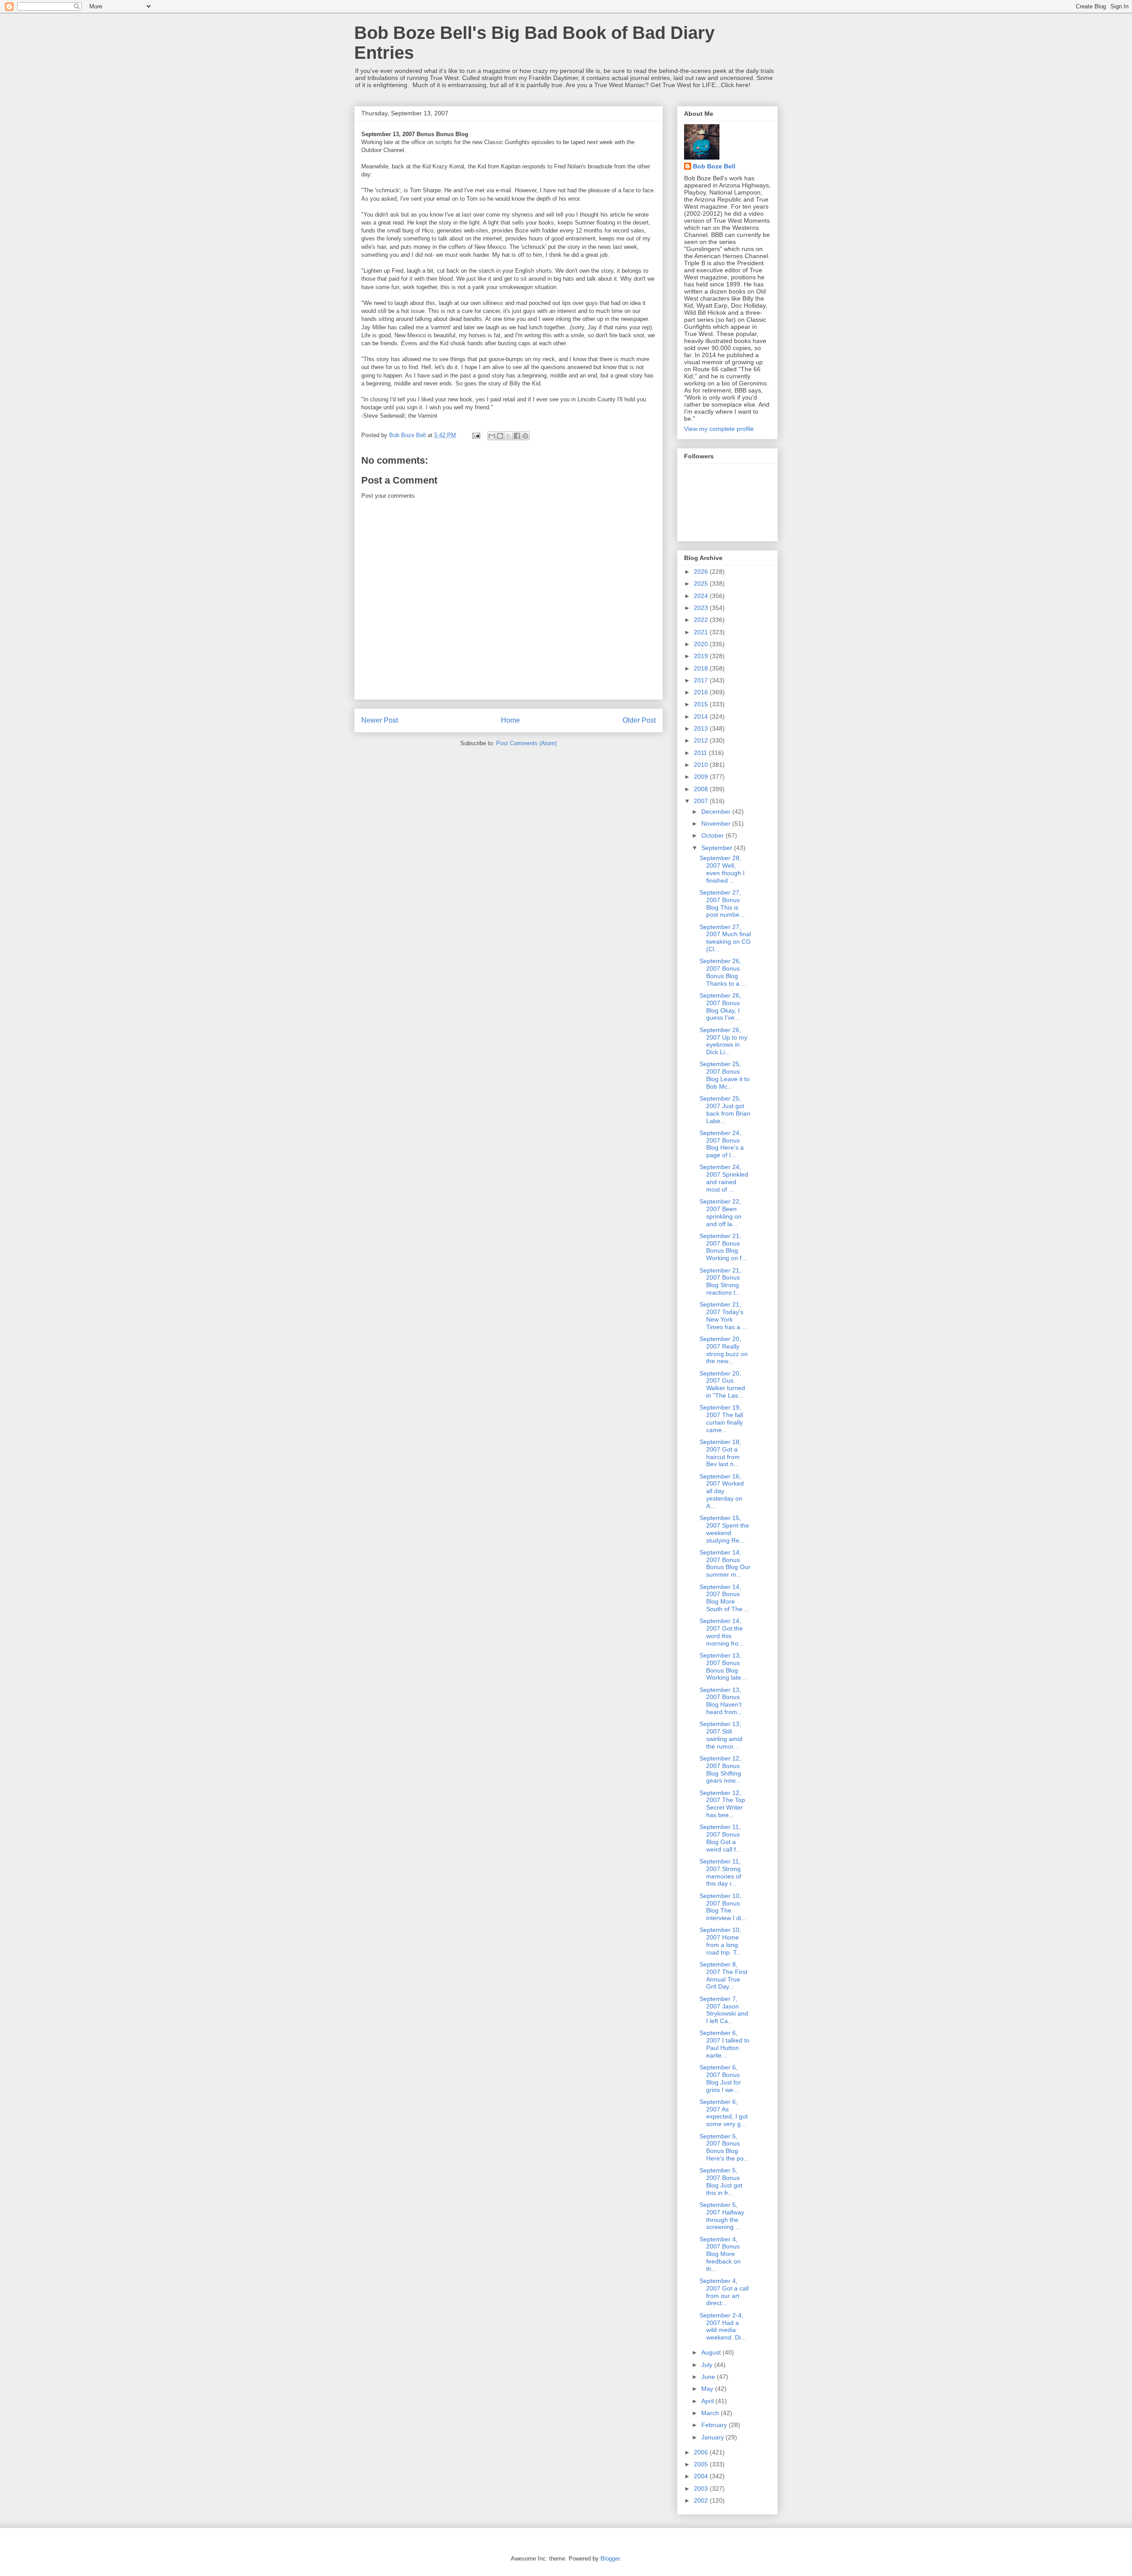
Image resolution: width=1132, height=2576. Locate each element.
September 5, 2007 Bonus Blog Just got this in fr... (721, 2181)
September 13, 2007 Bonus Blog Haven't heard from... (721, 1701)
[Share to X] (509, 436)
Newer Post (380, 720)
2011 (701, 753)
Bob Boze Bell (714, 166)
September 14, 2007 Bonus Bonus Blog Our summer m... (725, 1563)
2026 (702, 572)
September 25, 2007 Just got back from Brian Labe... (725, 1109)
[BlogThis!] (500, 436)
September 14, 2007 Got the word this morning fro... (722, 1632)
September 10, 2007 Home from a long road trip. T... (721, 1941)
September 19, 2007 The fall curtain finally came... (721, 1418)
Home (511, 720)
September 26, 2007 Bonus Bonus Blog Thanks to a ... (723, 972)
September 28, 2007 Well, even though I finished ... (722, 869)
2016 (702, 692)
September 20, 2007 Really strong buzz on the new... (724, 1350)
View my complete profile (719, 429)
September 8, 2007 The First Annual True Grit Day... (723, 1975)
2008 (702, 789)
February (715, 2425)
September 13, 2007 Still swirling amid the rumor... (721, 1735)
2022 (702, 620)
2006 (702, 2452)
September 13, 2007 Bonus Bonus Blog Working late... (723, 1666)
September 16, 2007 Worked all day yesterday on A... (722, 1491)
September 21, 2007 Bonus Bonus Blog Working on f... (723, 1247)
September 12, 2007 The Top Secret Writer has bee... (722, 1804)
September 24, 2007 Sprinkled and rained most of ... (724, 1178)
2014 (702, 716)
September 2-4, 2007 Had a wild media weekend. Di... (723, 2326)
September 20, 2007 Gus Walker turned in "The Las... (722, 1384)
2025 (702, 583)
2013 (702, 728)
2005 (702, 2464)
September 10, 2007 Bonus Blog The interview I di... (723, 1907)
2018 (702, 668)
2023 (702, 608)
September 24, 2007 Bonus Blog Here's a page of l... (722, 1144)
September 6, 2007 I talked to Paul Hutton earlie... (725, 2044)
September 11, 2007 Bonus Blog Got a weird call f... (720, 1838)
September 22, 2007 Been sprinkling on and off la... (721, 1212)
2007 (702, 801)
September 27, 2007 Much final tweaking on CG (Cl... (725, 938)
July (708, 2365)
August (712, 2352)
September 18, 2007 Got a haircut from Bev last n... (720, 1453)
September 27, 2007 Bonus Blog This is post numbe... (722, 903)
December (717, 812)
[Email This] (492, 436)
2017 (702, 680)
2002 (702, 2500)
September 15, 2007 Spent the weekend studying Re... (724, 1529)
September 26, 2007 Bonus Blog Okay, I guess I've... (720, 1006)
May (708, 2389)
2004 (702, 2476)
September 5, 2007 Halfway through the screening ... (722, 2216)
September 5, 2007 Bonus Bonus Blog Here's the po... (724, 2147)
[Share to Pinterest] (525, 436)
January (713, 2437)
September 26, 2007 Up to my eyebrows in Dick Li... (723, 1041)
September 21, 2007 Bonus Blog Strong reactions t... (720, 1281)
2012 (702, 740)
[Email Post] (476, 435)
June (709, 2377)
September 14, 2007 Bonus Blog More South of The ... (725, 1598)
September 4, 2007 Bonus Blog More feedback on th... (720, 2254)
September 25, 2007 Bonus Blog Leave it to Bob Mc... (725, 1075)
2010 (702, 765)
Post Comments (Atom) (526, 743)
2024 (702, 596)
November (717, 823)
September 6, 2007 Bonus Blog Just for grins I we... (720, 2078)
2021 (702, 632)
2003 (702, 2488)
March (711, 2413)
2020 (702, 644)
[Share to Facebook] (517, 436)
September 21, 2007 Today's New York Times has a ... (723, 1315)
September (718, 848)
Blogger (610, 2559)
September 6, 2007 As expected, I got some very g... (724, 2113)
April (708, 2401)
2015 (702, 704)
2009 (702, 777)
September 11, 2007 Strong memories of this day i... (720, 1872)
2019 (702, 656)
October (713, 835)
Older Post (639, 720)
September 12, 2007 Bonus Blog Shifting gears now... (720, 1769)
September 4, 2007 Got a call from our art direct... (724, 2292)
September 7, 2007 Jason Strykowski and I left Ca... (724, 2010)
